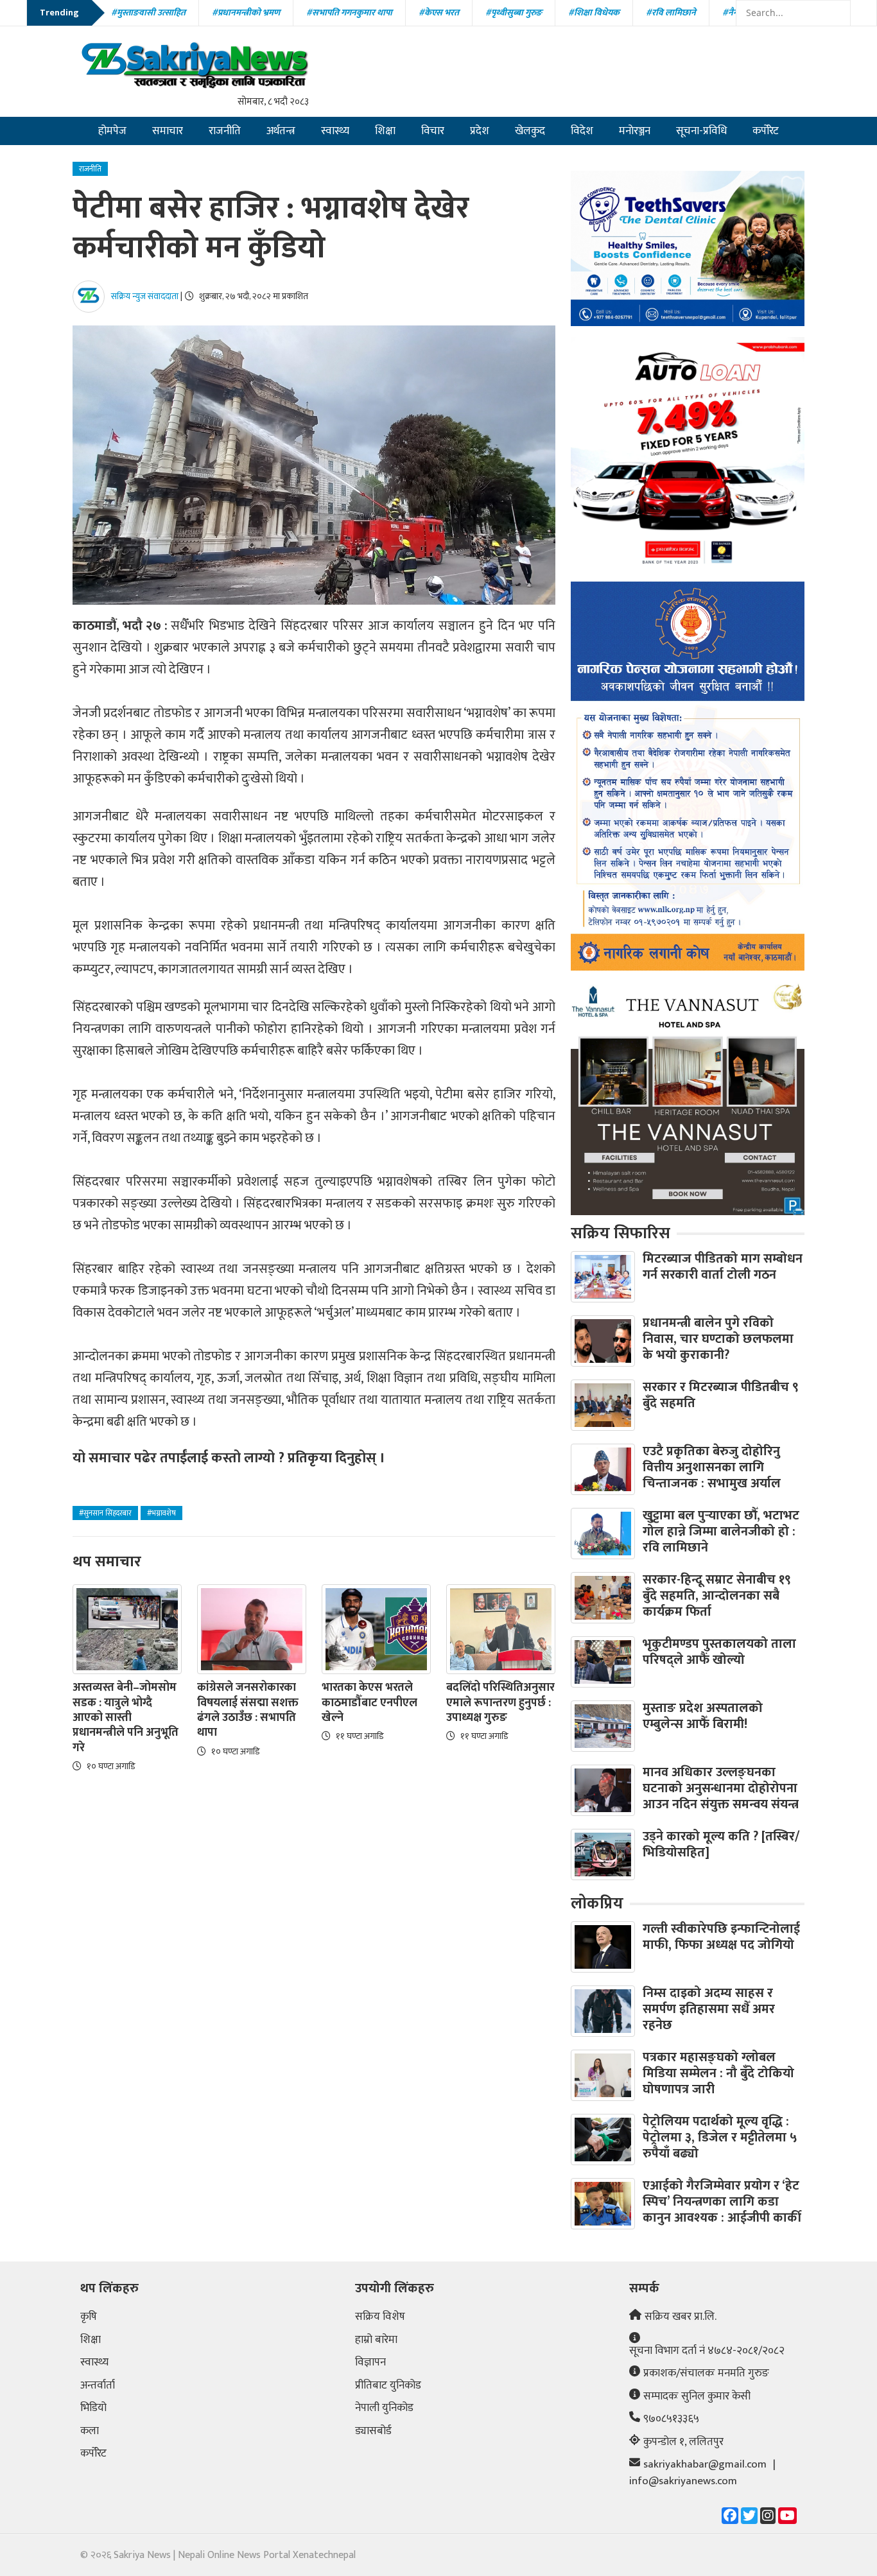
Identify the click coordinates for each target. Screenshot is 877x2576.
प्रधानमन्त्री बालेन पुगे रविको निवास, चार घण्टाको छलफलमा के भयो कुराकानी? (718, 1339)
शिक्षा (385, 131)
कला (90, 2432)
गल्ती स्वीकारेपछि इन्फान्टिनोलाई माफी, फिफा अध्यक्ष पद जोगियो (721, 1937)
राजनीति (225, 131)
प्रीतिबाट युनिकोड (388, 2386)
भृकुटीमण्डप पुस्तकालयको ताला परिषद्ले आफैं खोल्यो (719, 1652)
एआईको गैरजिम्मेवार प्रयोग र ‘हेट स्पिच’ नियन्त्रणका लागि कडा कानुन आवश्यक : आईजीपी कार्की (722, 2202)
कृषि (89, 2317)
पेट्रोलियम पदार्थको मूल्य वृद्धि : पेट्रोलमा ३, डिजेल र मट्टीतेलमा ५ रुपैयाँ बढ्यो (720, 2138)
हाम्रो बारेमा (376, 2340)
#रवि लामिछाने (671, 13)
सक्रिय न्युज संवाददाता (145, 296)
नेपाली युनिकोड (384, 2408)
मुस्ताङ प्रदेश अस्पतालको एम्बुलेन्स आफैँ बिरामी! (703, 1716)
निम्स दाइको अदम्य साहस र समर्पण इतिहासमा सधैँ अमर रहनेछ (709, 2009)
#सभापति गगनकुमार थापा (349, 13)
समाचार (168, 131)
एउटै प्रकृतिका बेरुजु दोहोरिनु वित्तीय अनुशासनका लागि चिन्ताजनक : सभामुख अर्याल (712, 1467)
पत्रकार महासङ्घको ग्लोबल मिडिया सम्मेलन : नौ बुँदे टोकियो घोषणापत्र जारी (718, 2073)
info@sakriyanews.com (683, 2482)
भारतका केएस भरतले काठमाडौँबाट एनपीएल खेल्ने (369, 1703)
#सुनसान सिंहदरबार (105, 1513)
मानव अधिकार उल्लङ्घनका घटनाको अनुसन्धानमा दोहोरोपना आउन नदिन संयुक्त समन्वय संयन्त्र (721, 1788)
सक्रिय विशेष (380, 2317)
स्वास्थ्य (335, 131)
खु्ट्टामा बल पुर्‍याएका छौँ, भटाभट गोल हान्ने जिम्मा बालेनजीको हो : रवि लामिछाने (721, 1532)
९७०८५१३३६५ (671, 2419)
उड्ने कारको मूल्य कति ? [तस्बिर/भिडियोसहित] (721, 1845)
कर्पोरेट (766, 131)
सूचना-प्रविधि (701, 131)
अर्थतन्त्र (281, 131)
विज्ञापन (370, 2363)
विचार (433, 131)
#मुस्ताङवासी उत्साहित (148, 13)
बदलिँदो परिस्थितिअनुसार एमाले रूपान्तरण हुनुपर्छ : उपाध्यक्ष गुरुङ (500, 1703)
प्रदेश (480, 131)
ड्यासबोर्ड (373, 2432)
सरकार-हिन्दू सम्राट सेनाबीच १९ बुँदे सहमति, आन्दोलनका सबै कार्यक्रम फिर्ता (717, 1596)
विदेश (582, 131)
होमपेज (112, 131)
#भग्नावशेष (161, 1513)
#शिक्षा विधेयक (594, 13)
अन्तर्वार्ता (98, 2386)
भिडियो (93, 2408)
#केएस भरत (439, 13)
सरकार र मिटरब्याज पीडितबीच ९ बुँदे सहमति (721, 1395)
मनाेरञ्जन (635, 131)
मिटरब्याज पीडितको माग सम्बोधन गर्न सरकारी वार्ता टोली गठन (723, 1267)
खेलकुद (530, 131)
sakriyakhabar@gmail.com (705, 2465)
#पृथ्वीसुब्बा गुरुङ (514, 13)
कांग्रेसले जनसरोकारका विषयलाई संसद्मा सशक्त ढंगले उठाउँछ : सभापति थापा (248, 1711)
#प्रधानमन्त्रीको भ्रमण (246, 13)
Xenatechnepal (324, 2555)
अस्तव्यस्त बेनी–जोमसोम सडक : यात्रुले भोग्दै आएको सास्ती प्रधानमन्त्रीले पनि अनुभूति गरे (126, 1718)
